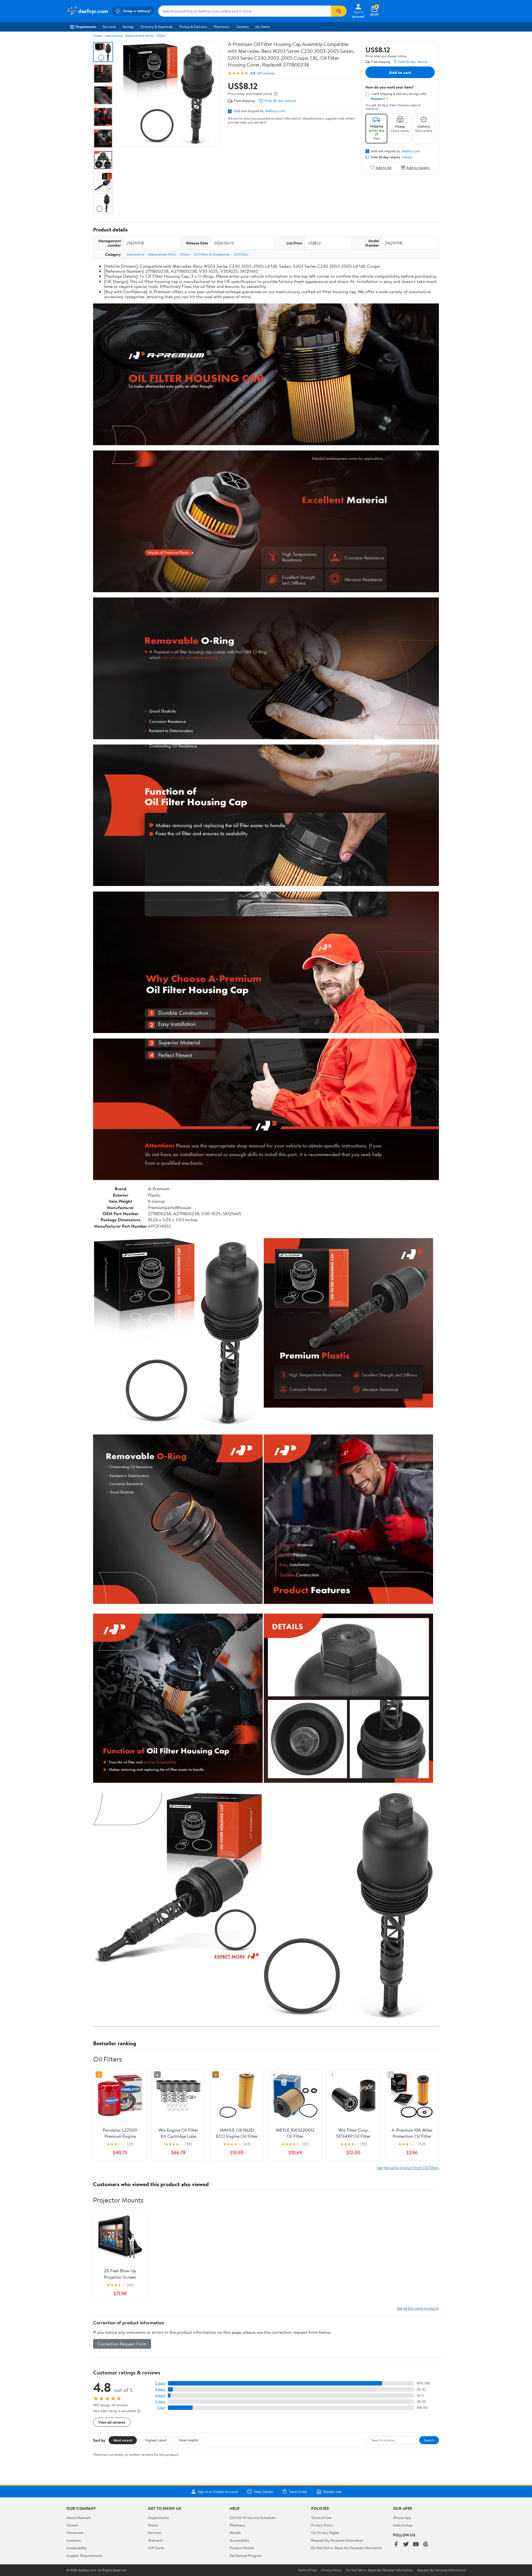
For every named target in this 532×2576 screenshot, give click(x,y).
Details (407, 157)
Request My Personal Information (337, 2540)
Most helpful (189, 2440)
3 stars (160, 2395)
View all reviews (112, 2422)
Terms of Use (321, 2518)
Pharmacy (222, 27)
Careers (242, 27)
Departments (86, 27)
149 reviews (266, 73)
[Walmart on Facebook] (396, 2545)
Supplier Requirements (84, 2556)
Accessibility (240, 2540)
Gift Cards (156, 2548)
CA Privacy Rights (325, 2533)
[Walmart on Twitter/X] (406, 2545)
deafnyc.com (275, 111)
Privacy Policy (322, 2525)
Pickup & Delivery (193, 27)
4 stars (160, 2389)
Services (109, 27)
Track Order (298, 2492)
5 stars (160, 2383)
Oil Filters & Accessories (212, 254)
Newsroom (75, 2533)
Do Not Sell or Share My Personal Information (347, 2548)
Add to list (384, 167)
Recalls (235, 2533)
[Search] (339, 11)
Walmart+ (156, 2540)
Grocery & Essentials (157, 27)
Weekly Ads (332, 2492)
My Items (263, 27)
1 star (161, 2408)
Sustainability (77, 2548)
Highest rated (156, 2440)
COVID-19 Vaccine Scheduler (253, 2518)
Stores (153, 2525)
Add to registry (418, 167)
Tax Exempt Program (246, 2556)
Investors (74, 2540)
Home (98, 36)
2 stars (160, 2401)
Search (429, 2440)
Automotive (114, 36)
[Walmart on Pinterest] (426, 2545)
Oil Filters (241, 254)
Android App (403, 2525)
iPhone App (402, 2518)
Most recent (123, 2440)
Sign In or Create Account (218, 2492)
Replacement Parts (139, 36)
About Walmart (78, 2518)
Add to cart (400, 72)
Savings (128, 27)
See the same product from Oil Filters (408, 2167)
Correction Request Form (122, 2344)
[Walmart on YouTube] (416, 2545)
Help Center (264, 2492)
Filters (161, 36)
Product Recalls (242, 2548)
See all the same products (418, 2308)
